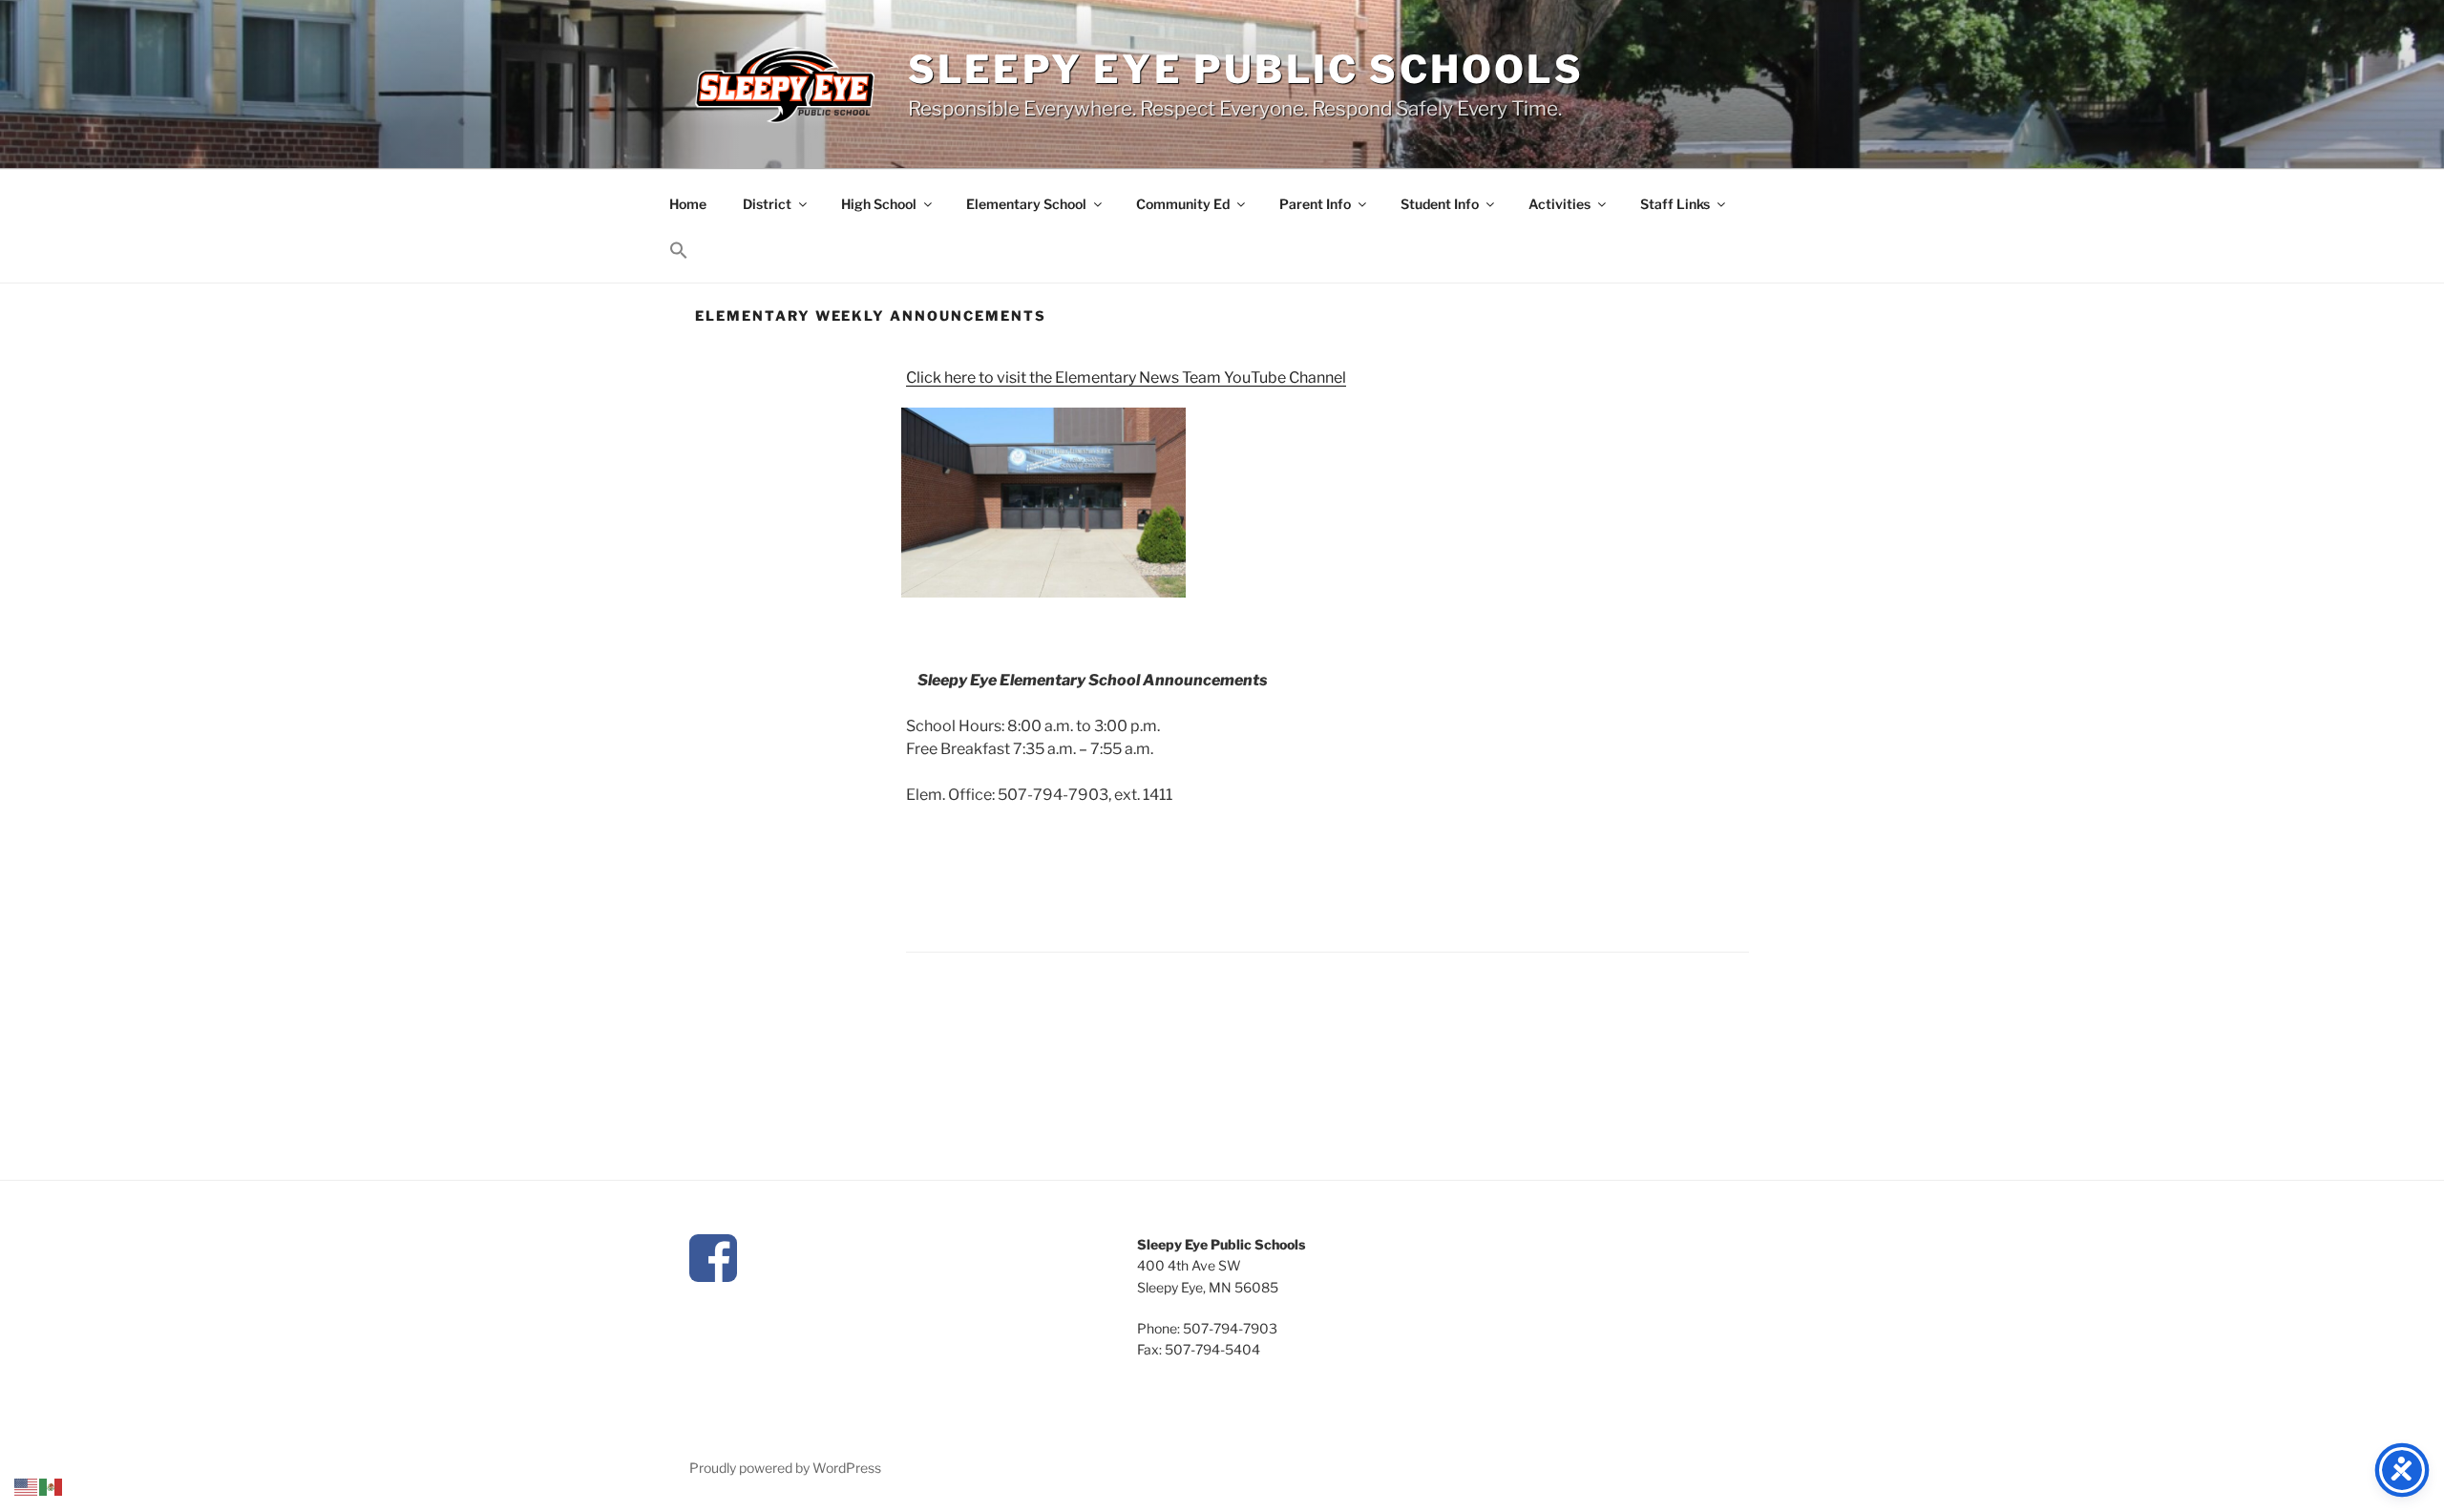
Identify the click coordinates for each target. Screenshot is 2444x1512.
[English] (27, 1486)
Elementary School (1026, 204)
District (767, 204)
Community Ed (1183, 204)
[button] (678, 250)
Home (688, 204)
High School (879, 204)
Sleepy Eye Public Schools (1246, 69)
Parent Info (1315, 204)
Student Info (1440, 204)
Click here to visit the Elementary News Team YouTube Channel (1126, 378)
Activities (1559, 204)
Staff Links (1675, 204)
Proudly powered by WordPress (785, 1468)
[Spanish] (52, 1486)
